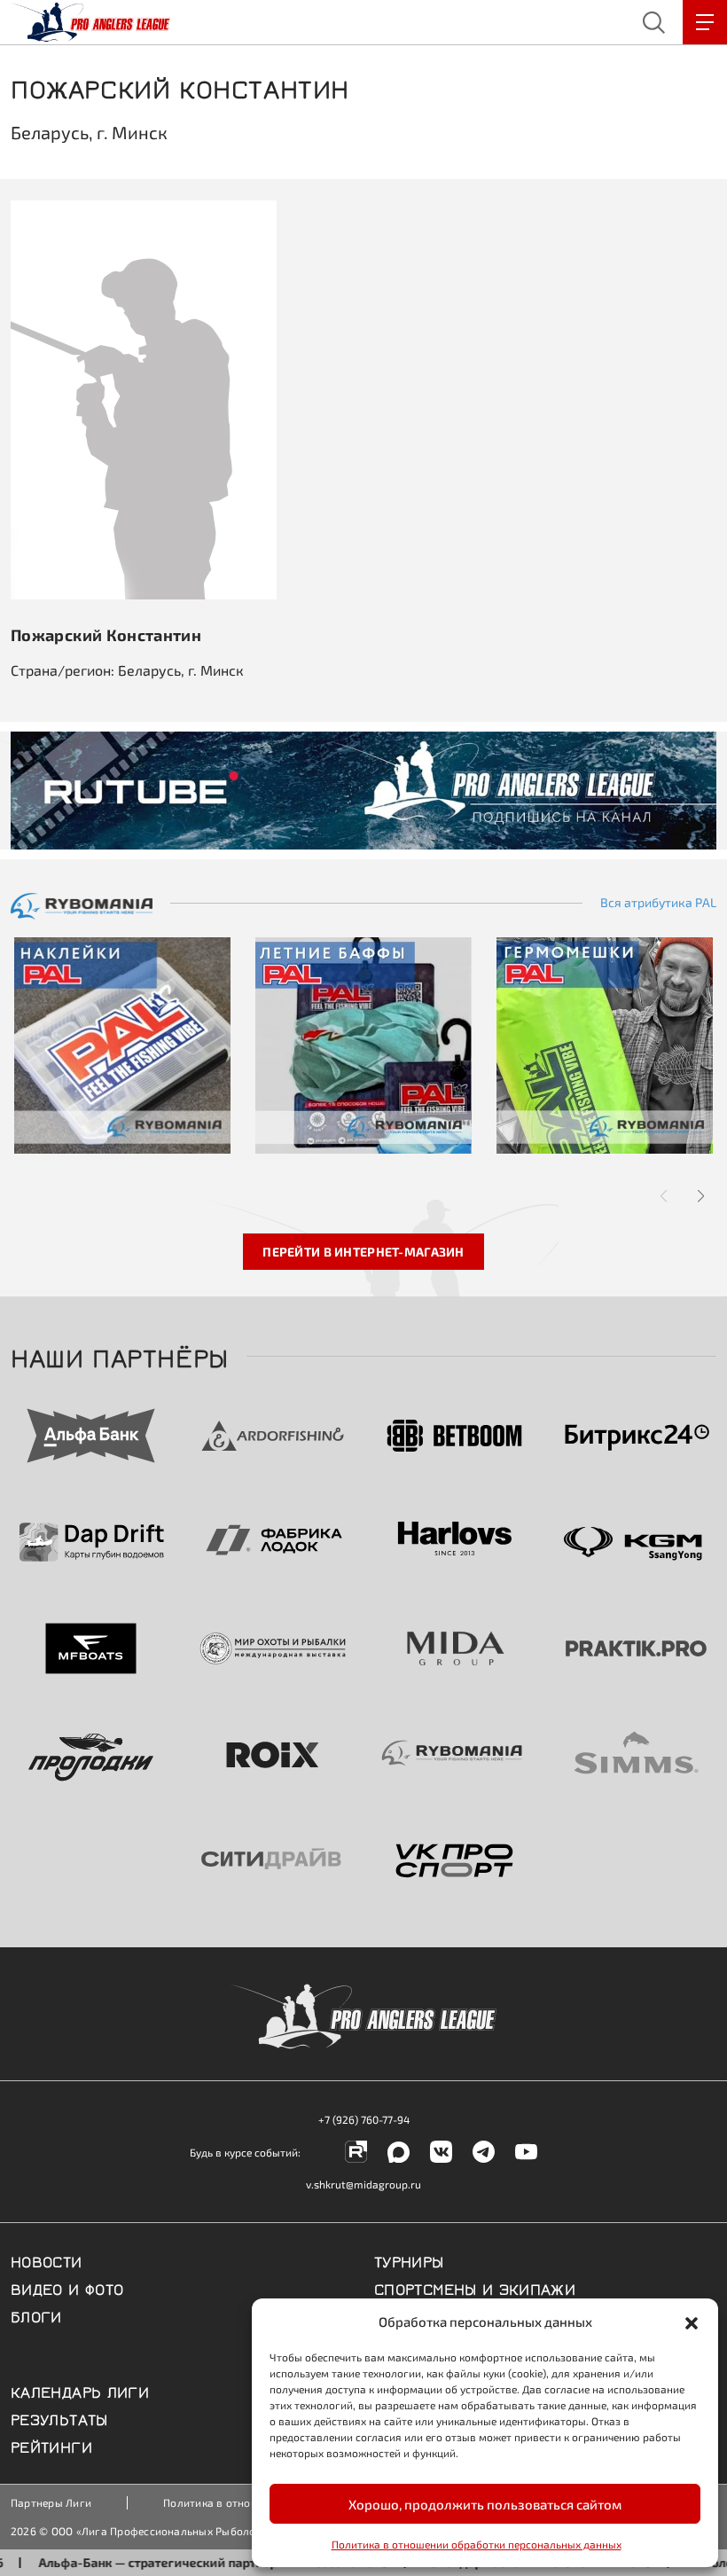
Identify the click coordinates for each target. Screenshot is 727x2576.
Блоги (36, 2315)
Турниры (409, 2260)
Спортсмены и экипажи (475, 2288)
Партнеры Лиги (51, 2502)
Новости (47, 2260)
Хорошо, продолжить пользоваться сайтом (485, 2504)
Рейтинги (51, 2446)
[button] (692, 2322)
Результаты (59, 2418)
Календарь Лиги (80, 2391)
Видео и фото (67, 2288)
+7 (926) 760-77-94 (364, 2119)
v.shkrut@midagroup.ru (363, 2184)
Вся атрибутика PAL (658, 903)
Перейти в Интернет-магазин (363, 1252)
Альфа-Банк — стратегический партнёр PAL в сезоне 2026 (186, 2562)
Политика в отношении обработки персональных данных (477, 2544)
